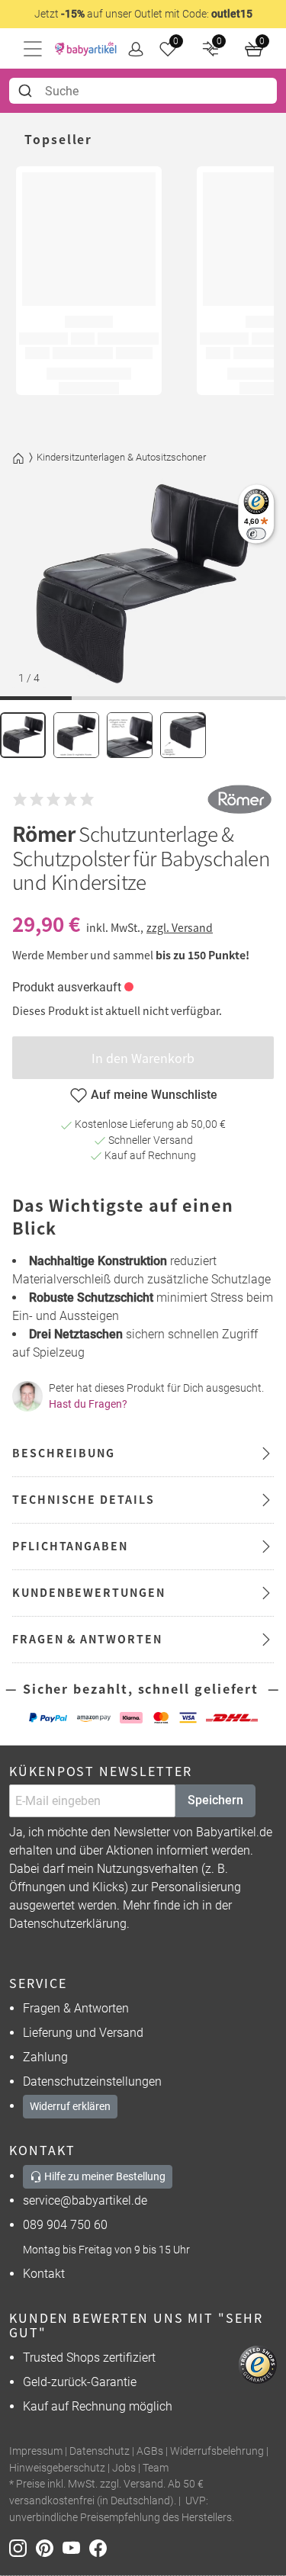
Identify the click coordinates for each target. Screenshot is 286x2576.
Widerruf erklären (70, 2106)
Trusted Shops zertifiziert (89, 2358)
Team (156, 2468)
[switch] (256, 533)
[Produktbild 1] (23, 735)
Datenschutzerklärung (68, 1924)
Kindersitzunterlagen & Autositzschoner (121, 457)
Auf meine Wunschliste (154, 1095)
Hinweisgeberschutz (57, 2468)
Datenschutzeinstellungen (92, 2081)
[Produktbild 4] (183, 735)
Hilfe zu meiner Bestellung (104, 2176)
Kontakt (44, 2274)
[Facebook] (101, 2547)
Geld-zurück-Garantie (80, 2382)
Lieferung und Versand (83, 2033)
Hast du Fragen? (88, 1404)
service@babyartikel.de (85, 2200)
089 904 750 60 (65, 2225)
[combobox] (143, 91)
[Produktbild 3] (130, 735)
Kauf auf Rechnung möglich (98, 2406)
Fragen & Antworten (76, 2008)
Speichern (215, 1800)
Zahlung (45, 2057)
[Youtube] (76, 2547)
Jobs (124, 2468)
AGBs (150, 2451)
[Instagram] (22, 2547)
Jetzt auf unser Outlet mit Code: (143, 14)
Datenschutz (100, 2451)
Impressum (36, 2451)
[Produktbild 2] (76, 735)
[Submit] (27, 91)
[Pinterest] (49, 2547)
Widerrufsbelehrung (217, 2451)
